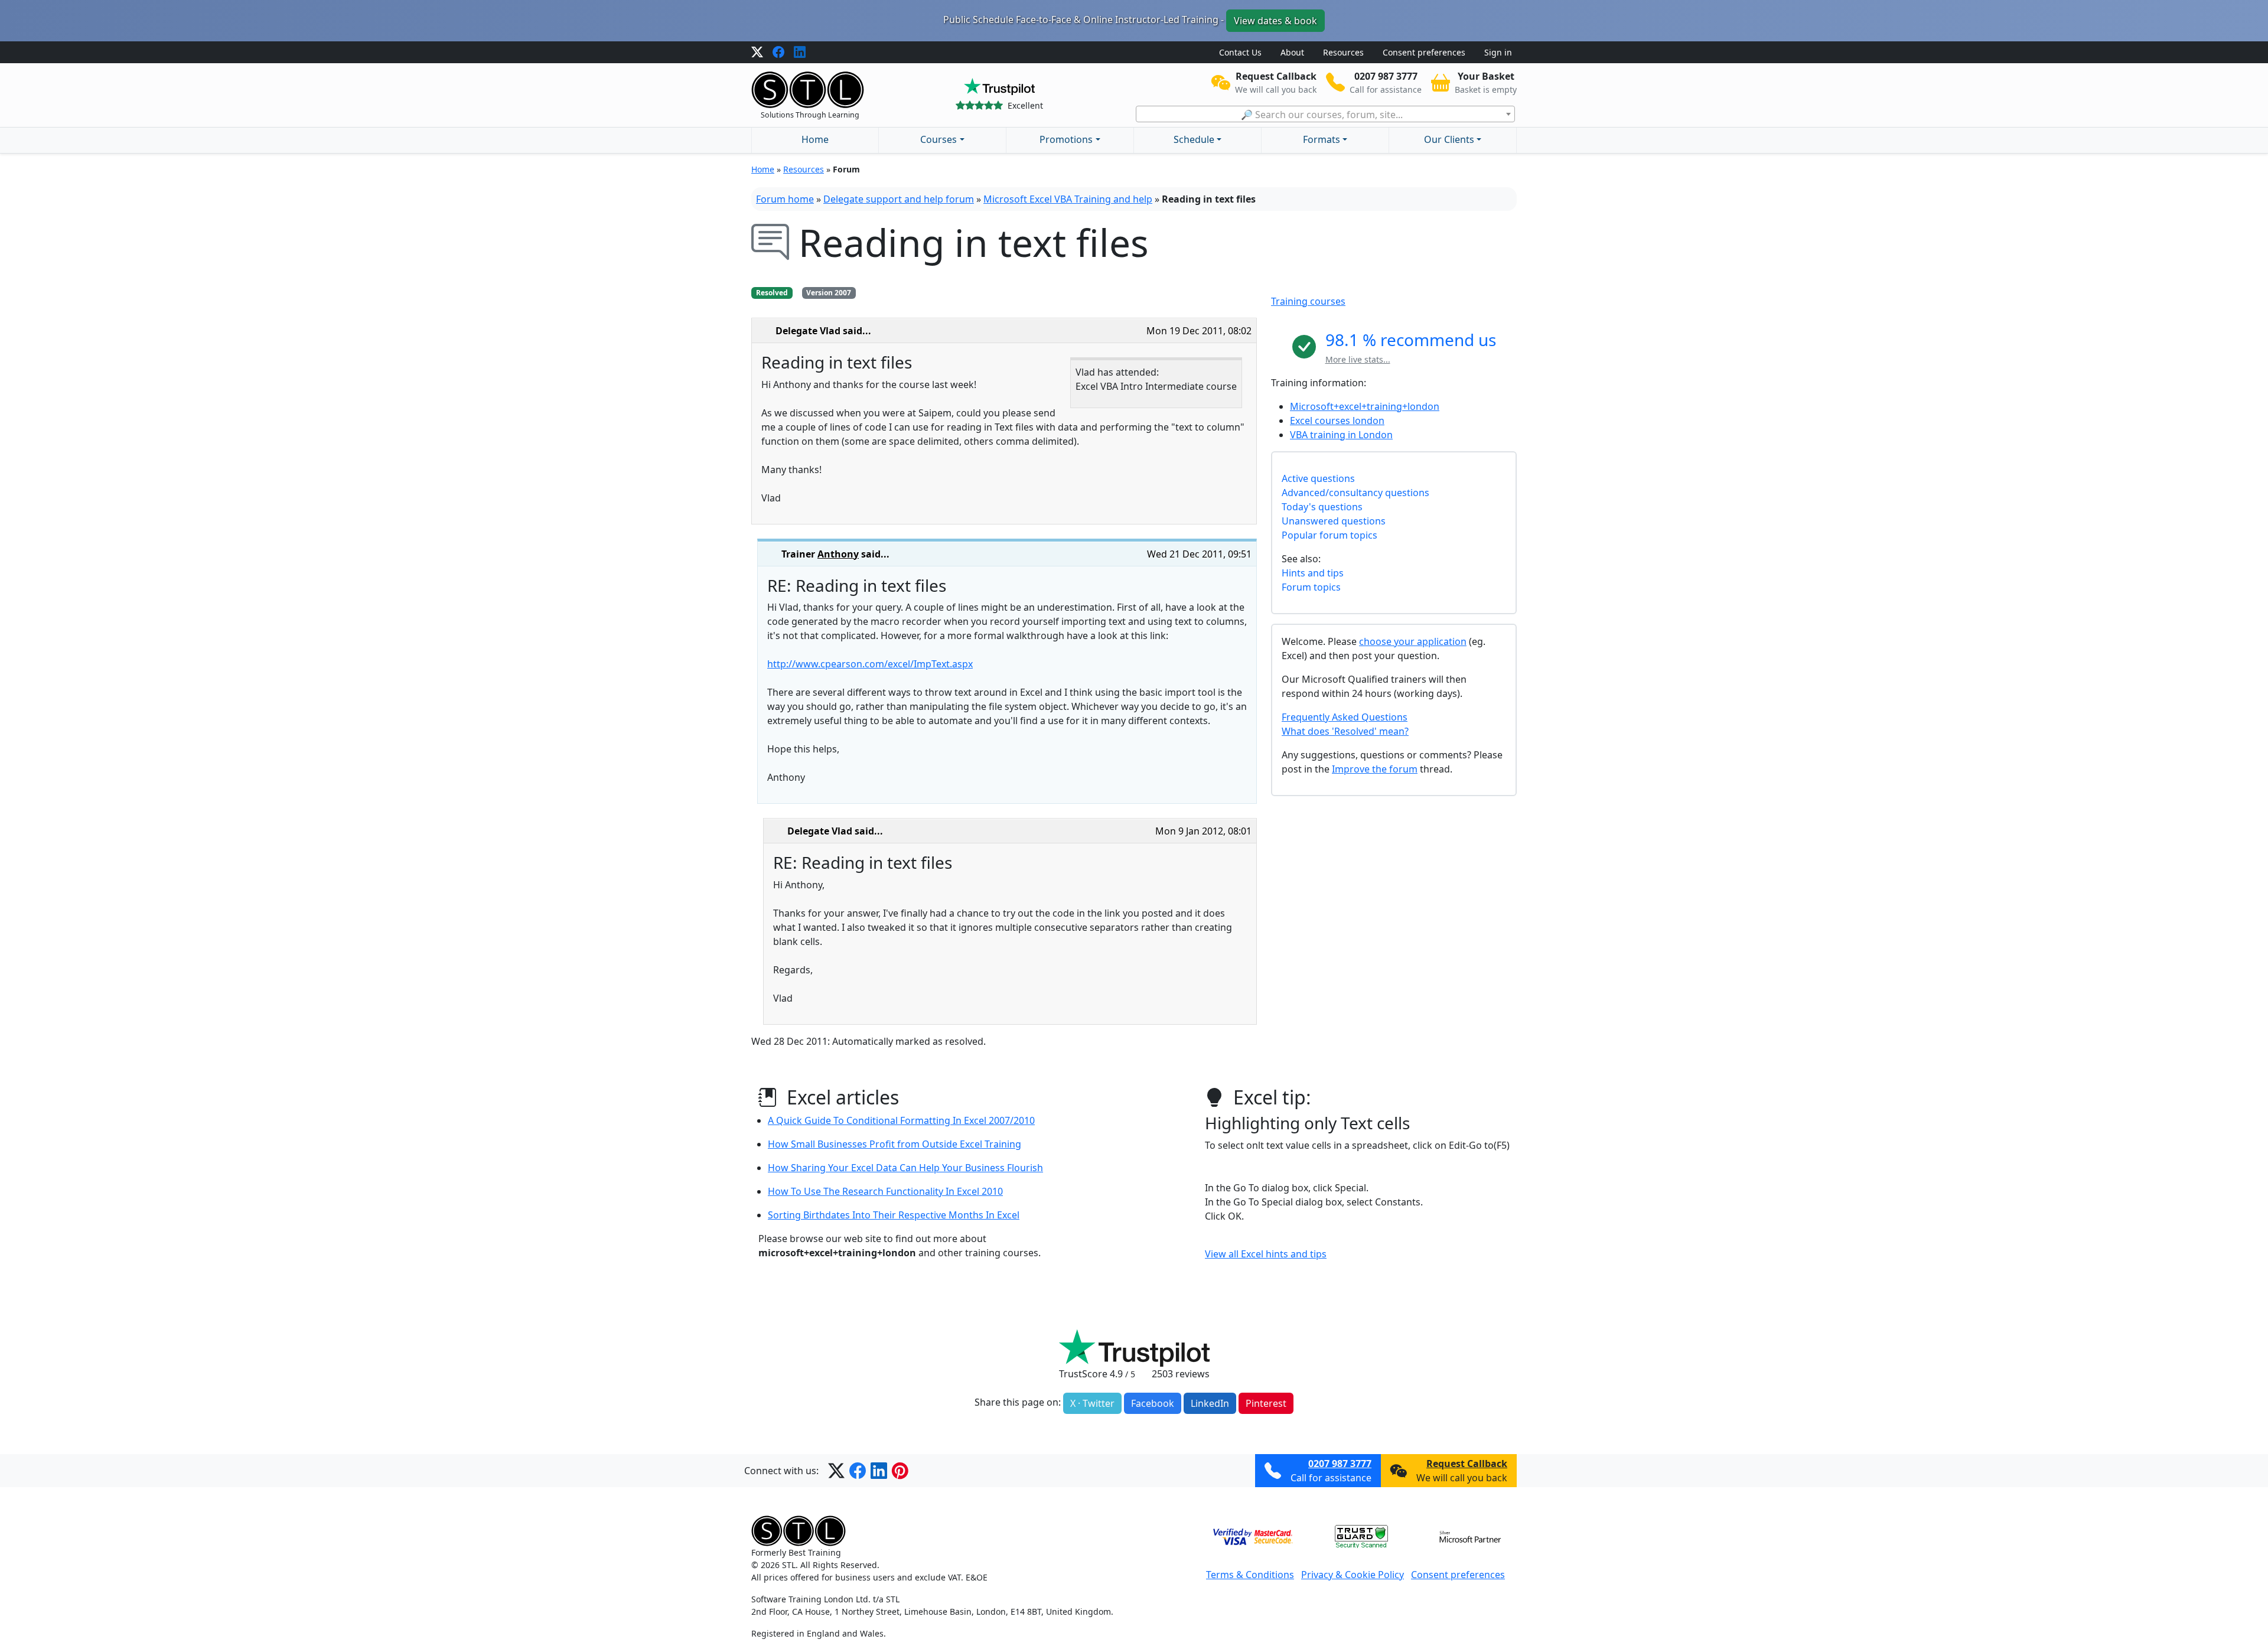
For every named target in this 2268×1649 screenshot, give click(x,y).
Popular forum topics (1329, 535)
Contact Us (1240, 52)
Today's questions (1322, 507)
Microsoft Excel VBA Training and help (1068, 199)
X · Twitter (1092, 1403)
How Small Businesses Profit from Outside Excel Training (895, 1144)
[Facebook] (778, 53)
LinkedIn (1210, 1403)
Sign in (1498, 52)
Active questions (1318, 478)
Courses (939, 139)
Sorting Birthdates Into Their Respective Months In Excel (894, 1215)
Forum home (785, 199)
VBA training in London (1341, 435)
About (1292, 52)
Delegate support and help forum (899, 199)
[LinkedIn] (800, 53)
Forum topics (1311, 587)
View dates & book (1275, 21)
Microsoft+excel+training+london (1365, 406)
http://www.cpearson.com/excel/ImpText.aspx (870, 664)
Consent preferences (1424, 52)
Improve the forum (1375, 769)
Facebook (1153, 1403)
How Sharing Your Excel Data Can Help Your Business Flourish (905, 1168)
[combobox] (1325, 114)
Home (815, 139)
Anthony (838, 554)
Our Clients (1449, 139)
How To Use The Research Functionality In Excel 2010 (885, 1191)
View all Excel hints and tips (1266, 1254)
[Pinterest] (900, 1471)
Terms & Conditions (1250, 1575)
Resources (1343, 52)
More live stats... (1358, 359)
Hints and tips (1313, 573)
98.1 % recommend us (1411, 340)
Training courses (1308, 301)
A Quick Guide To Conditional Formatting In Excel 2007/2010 (901, 1120)
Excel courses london (1337, 421)
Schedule (1194, 139)
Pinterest (1266, 1403)
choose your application (1413, 641)
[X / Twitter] (757, 53)
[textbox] (1325, 115)
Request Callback (1467, 1464)
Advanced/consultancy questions (1355, 493)
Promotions (1066, 139)
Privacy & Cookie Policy (1353, 1575)
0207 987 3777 (1340, 1464)
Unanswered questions (1334, 521)
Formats (1322, 139)
